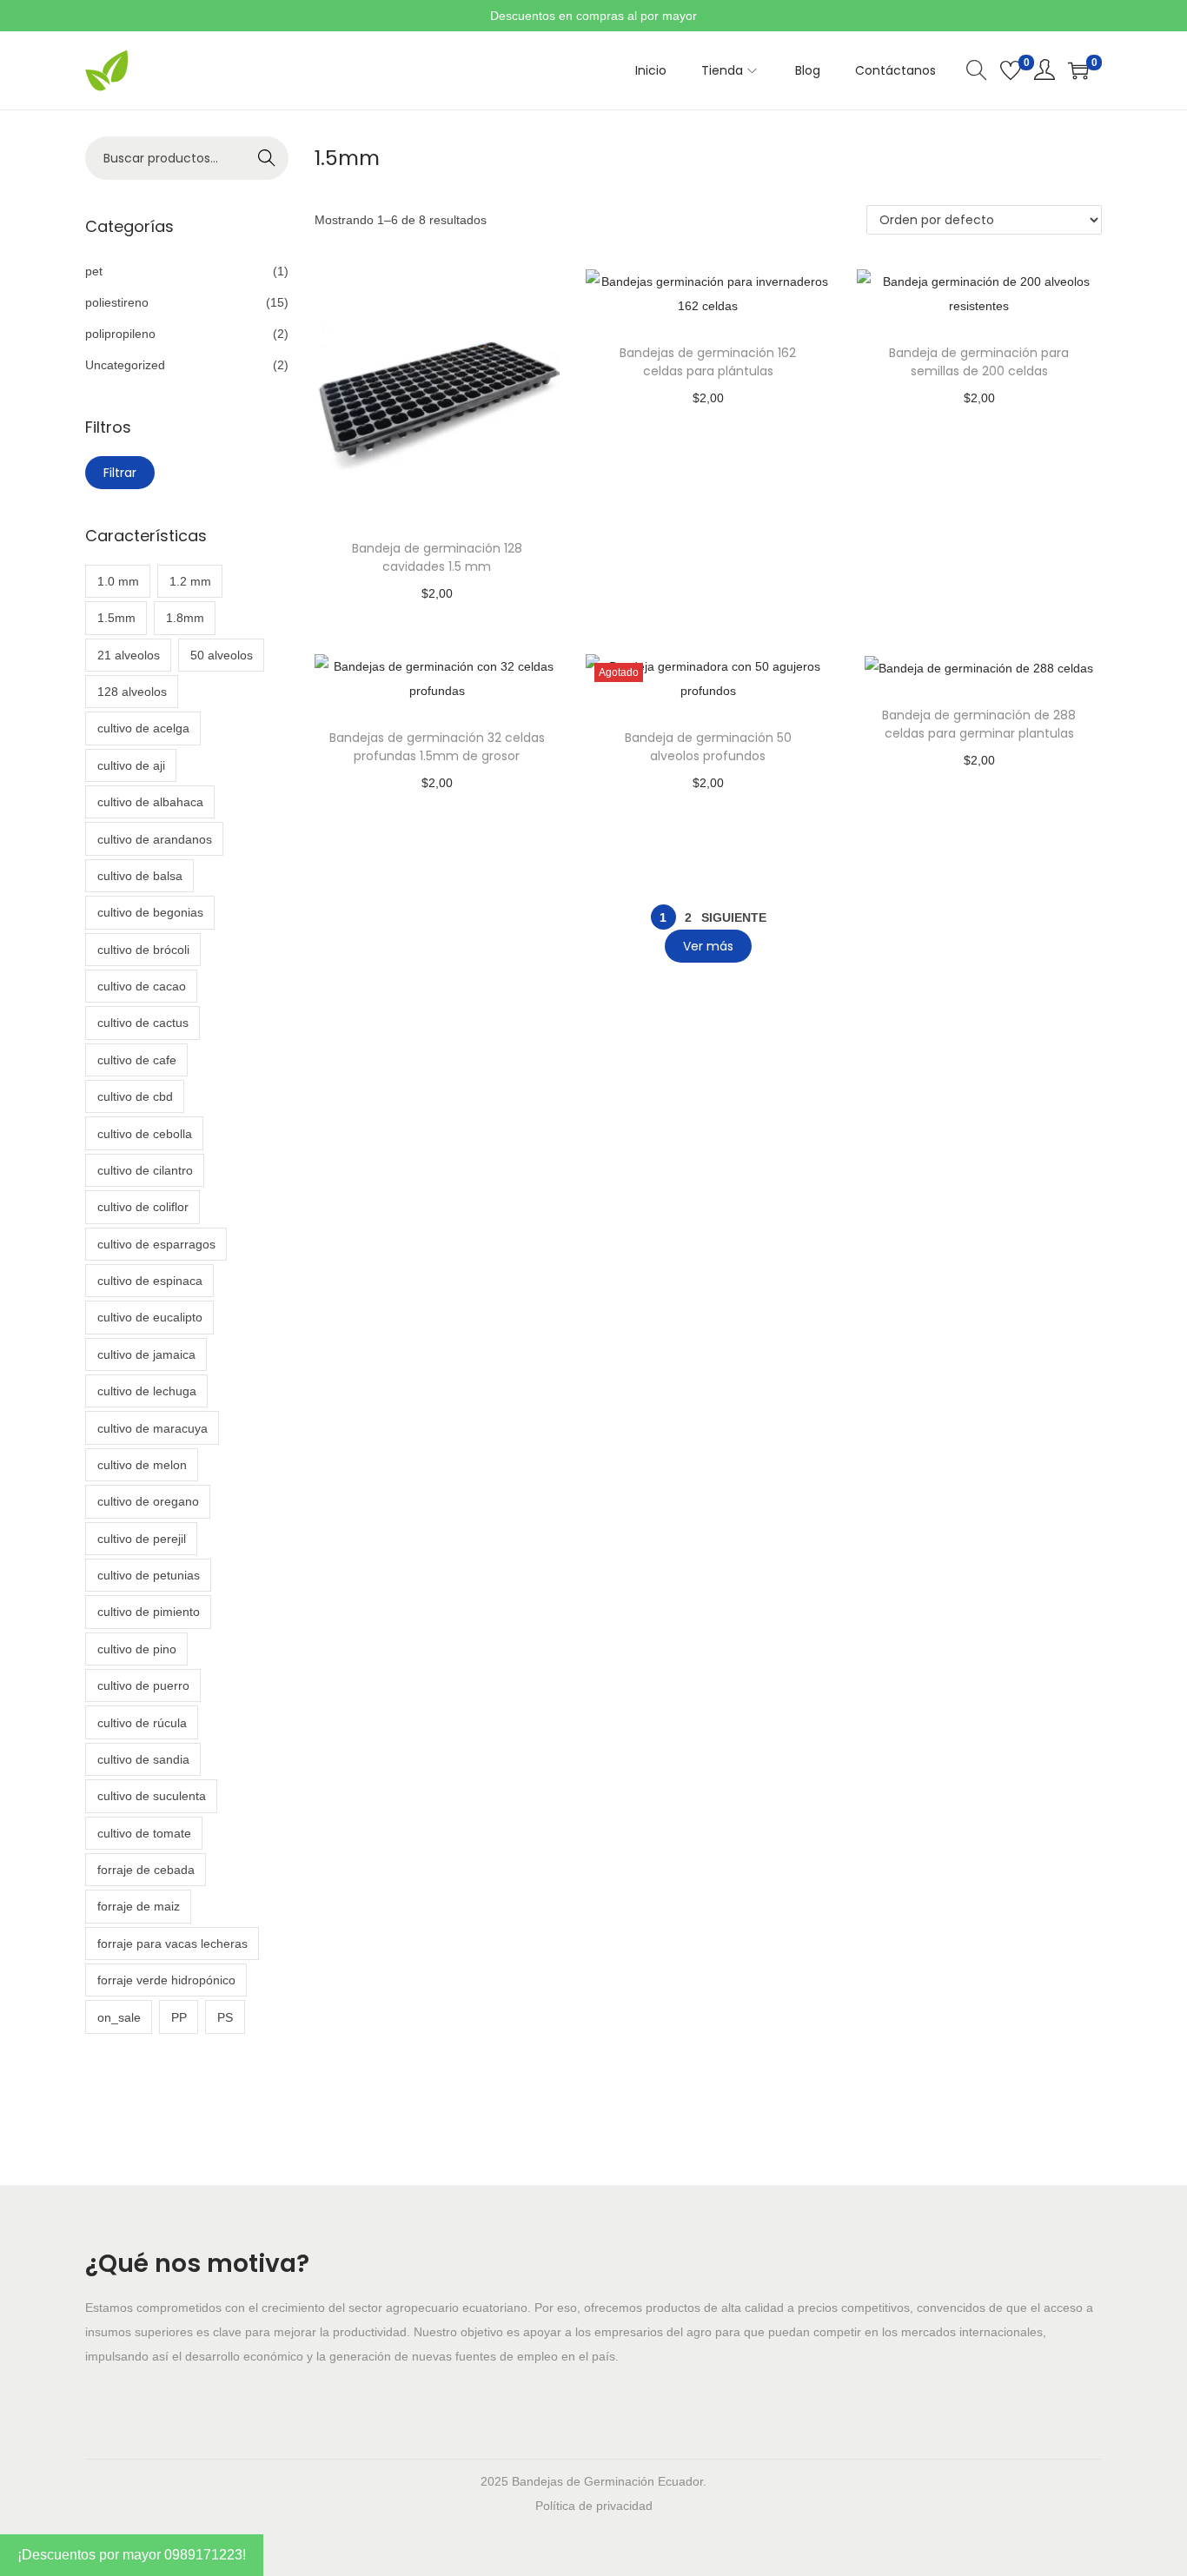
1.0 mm (118, 581)
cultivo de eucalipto (150, 1317)
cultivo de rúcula (142, 1723)
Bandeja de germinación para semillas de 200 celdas (979, 362)
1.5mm (116, 618)
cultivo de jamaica (146, 1354)
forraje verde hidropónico (166, 1980)
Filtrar (120, 473)
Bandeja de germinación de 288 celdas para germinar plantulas (979, 724)
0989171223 (203, 2555)
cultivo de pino (137, 1649)
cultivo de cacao (142, 986)
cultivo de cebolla (145, 1134)
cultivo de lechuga (147, 1391)
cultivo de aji (131, 765)
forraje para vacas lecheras (172, 1944)
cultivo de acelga (143, 728)
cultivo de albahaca (150, 802)
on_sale (119, 2017)
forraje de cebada (146, 1870)
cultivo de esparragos (156, 1244)
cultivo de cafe (137, 1060)
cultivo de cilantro (145, 1170)
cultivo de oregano (148, 1501)
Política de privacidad (594, 2506)
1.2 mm (190, 581)
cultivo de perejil (142, 1539)
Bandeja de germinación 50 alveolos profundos (708, 747)
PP (179, 2017)
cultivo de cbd (135, 1096)
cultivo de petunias (149, 1575)
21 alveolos (129, 655)
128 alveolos (132, 692)
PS (225, 2017)
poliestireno (117, 302)
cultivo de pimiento (149, 1612)
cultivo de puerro (143, 1685)
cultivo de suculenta (152, 1796)
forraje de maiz (139, 1906)
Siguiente (734, 917)
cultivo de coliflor (143, 1207)
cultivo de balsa (140, 876)
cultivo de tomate (144, 1833)
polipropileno (120, 334)
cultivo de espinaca (150, 1281)
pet (94, 271)
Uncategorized (125, 365)
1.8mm (185, 618)
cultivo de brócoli (143, 950)
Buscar (267, 158)
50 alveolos (222, 655)
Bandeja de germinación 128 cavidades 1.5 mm (437, 557)
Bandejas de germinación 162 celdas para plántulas (708, 362)
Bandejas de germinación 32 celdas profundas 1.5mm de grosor (437, 747)
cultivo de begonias (150, 912)
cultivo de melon (142, 1465)
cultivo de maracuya (153, 1428)
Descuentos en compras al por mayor (593, 16)
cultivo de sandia (143, 1759)
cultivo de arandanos (155, 839)
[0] (1011, 70)
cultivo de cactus (143, 1023)
